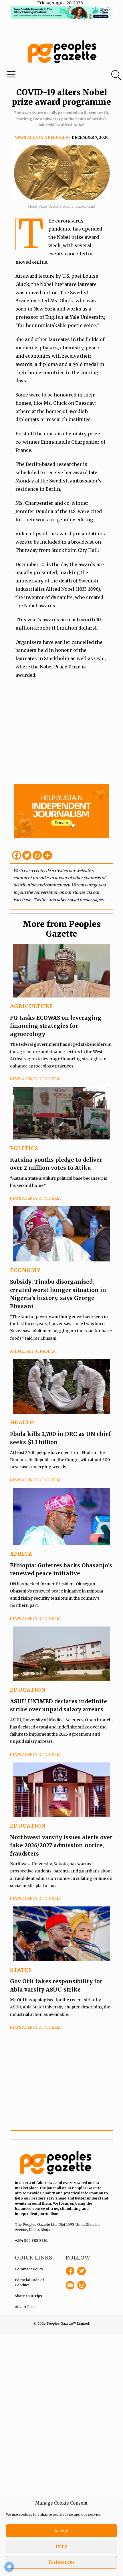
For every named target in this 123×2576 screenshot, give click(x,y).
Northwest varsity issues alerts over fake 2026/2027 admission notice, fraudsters (61, 1845)
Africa (21, 1554)
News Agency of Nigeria (41, 138)
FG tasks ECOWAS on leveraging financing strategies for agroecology (56, 1026)
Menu (42, 76)
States (21, 1970)
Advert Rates (26, 2307)
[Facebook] (17, 855)
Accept (61, 2531)
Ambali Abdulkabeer (33, 1351)
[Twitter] (27, 855)
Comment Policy (29, 2269)
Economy (25, 1270)
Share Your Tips (28, 2296)
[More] (47, 855)
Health (22, 1422)
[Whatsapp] (37, 855)
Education (28, 1690)
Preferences (61, 2562)
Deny (61, 2546)
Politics (24, 1148)
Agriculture (31, 1006)
